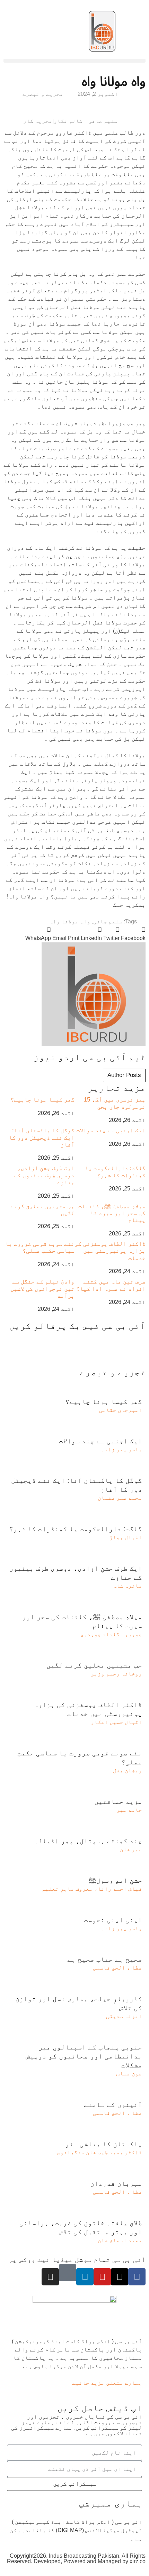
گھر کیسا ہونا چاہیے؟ (42, 1100)
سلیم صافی (108, 921)
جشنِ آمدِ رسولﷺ (115, 1880)
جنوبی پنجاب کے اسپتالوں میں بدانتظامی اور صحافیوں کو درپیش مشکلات (84, 2056)
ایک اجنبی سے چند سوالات (111, 1130)
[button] (74, 61)
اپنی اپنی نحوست (113, 1920)
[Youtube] (102, 2277)
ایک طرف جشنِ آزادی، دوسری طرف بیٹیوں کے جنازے (44, 1175)
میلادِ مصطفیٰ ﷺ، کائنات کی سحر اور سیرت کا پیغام (112, 1213)
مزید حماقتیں (118, 1801)
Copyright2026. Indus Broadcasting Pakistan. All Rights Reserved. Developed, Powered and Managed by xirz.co (76, 2559)
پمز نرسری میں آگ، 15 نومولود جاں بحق (115, 1103)
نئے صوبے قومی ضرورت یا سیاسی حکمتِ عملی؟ (40, 1247)
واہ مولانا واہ (70, 921)
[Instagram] (50, 2277)
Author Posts (124, 1075)
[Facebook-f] (137, 2277)
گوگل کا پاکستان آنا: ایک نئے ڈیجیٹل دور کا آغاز (42, 1138)
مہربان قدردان (116, 2183)
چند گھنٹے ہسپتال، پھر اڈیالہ (88, 1841)
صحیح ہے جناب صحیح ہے (105, 1959)
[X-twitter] (120, 2277)
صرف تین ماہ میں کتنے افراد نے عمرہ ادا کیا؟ (111, 1285)
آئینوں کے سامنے (113, 2104)
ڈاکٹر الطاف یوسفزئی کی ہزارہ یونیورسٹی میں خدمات (110, 1251)
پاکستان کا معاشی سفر (104, 2144)
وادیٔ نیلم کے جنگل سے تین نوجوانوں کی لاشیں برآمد (42, 1289)
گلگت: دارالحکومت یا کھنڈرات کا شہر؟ (115, 1172)
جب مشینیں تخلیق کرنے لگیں (94, 1665)
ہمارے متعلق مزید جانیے (107, 2383)
